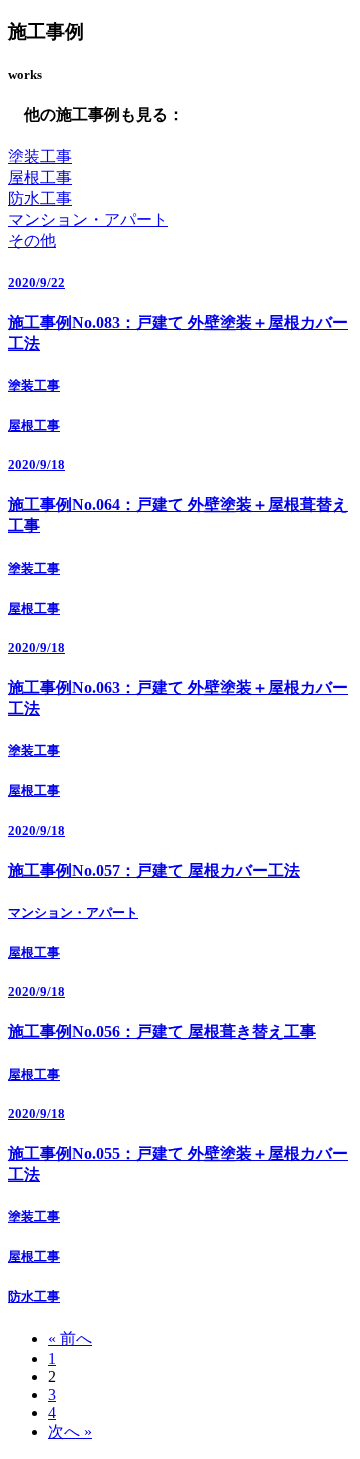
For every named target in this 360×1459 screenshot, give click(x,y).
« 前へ (70, 1338)
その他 (32, 240)
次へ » (70, 1431)
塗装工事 (40, 156)
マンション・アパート (88, 219)
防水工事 (40, 198)
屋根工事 (40, 177)
